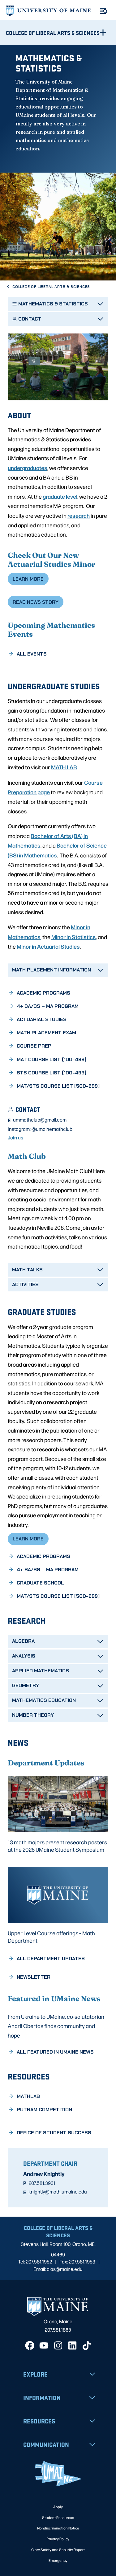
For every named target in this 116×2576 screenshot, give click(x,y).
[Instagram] (58, 2345)
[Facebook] (30, 2345)
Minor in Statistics (74, 937)
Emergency (58, 2560)
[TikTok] (87, 2345)
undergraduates (28, 468)
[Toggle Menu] (104, 11)
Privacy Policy (58, 2539)
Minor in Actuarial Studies (48, 946)
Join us (15, 1137)
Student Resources (58, 2517)
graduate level (60, 496)
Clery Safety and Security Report (58, 2549)
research (79, 515)
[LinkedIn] (72, 2345)
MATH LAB (64, 767)
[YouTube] (44, 2345)
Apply (58, 2507)
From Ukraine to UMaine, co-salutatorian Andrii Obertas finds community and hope (56, 2026)
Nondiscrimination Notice (58, 2528)
